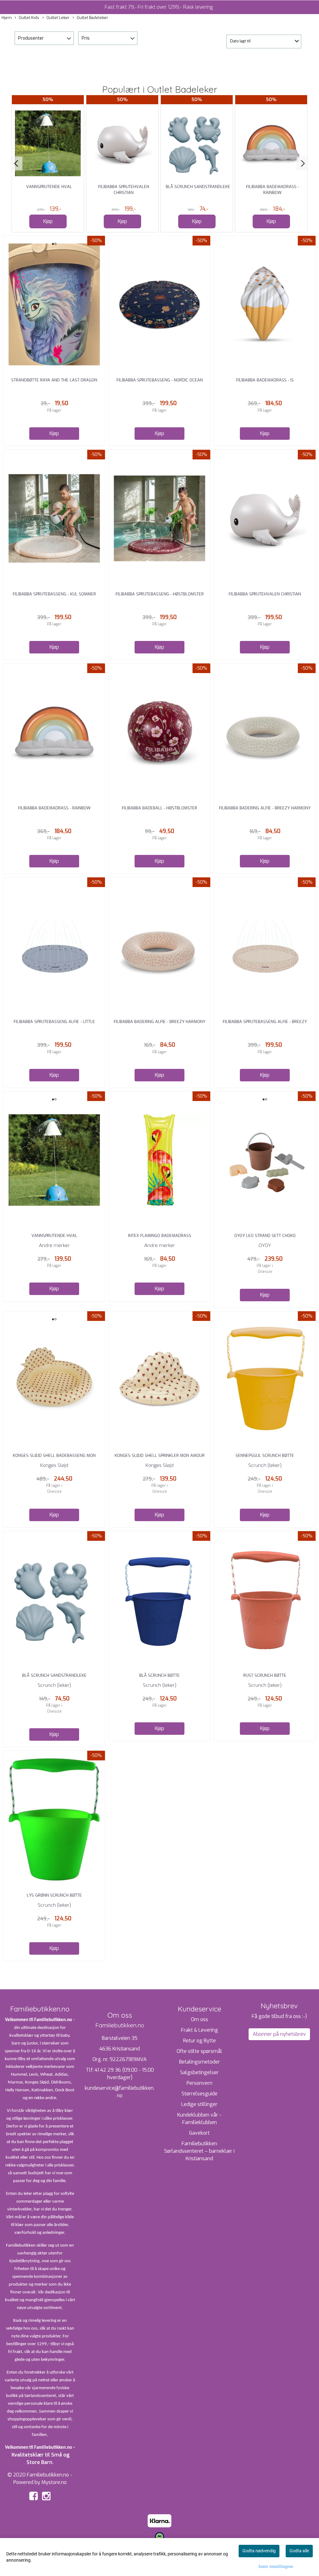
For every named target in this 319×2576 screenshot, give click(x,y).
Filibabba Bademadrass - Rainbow (54, 808)
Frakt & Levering (200, 2030)
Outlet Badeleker (92, 18)
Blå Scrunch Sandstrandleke (198, 187)
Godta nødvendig (259, 2551)
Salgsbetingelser (199, 2072)
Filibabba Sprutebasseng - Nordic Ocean (160, 380)
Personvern (200, 2083)
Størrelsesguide (200, 2094)
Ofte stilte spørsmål (199, 2051)
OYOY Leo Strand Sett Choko (265, 1236)
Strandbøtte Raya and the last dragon (54, 380)
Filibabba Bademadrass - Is (265, 380)
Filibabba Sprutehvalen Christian (265, 594)
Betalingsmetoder (200, 2062)
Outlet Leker (58, 18)
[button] (17, 163)
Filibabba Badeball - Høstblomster (159, 808)
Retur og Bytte (200, 2041)
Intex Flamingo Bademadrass (160, 1236)
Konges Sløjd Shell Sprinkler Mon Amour (160, 1455)
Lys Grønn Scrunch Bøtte (54, 1895)
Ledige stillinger (199, 2104)
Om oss (200, 2019)
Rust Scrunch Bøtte (265, 1675)
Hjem (7, 18)
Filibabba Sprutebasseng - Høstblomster (160, 594)
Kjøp (48, 221)
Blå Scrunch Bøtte (159, 1675)
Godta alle (299, 2551)
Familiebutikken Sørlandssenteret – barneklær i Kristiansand (199, 2151)
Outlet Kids (29, 18)
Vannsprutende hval (49, 187)
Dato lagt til (240, 41)
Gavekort (199, 2133)
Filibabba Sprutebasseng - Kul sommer (54, 594)
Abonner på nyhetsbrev (279, 2034)
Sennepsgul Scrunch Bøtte (265, 1455)
